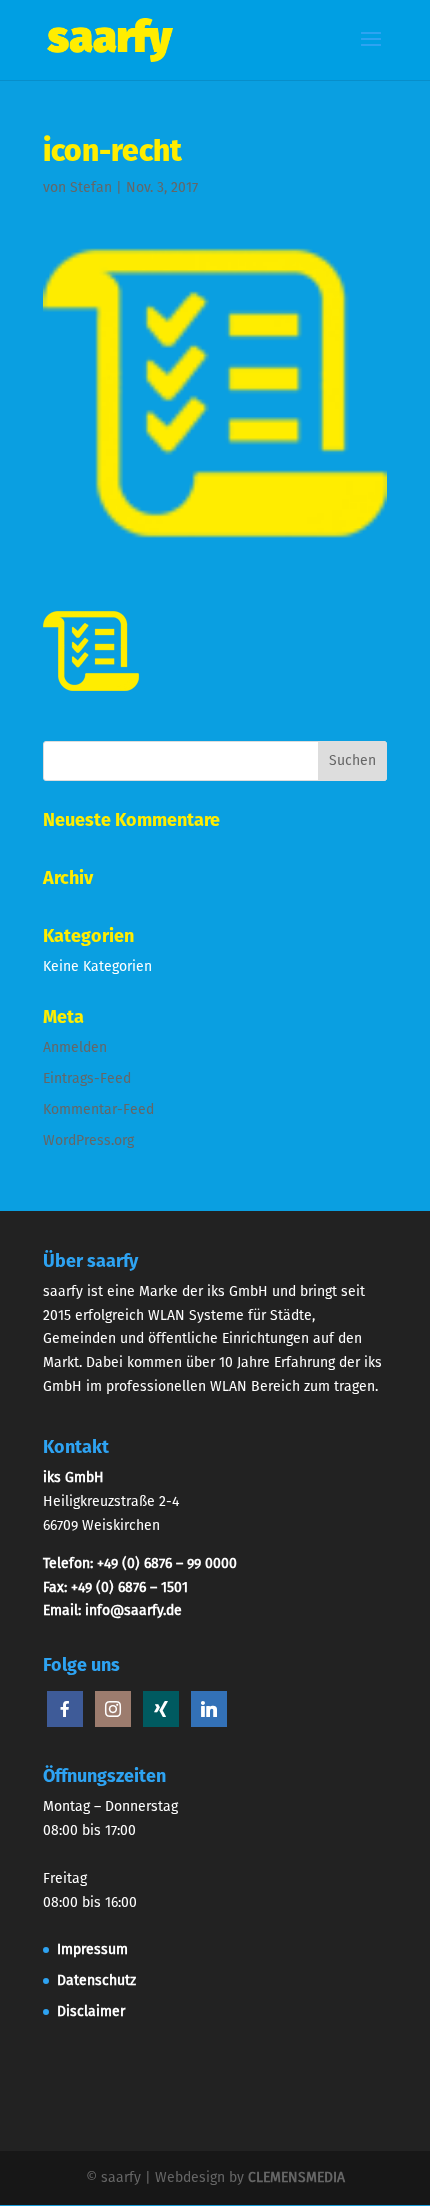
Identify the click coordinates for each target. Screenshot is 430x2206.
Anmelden (75, 1047)
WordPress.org (88, 1140)
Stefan (91, 187)
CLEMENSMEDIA (296, 2177)
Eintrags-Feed (87, 1078)
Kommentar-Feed (98, 1109)
